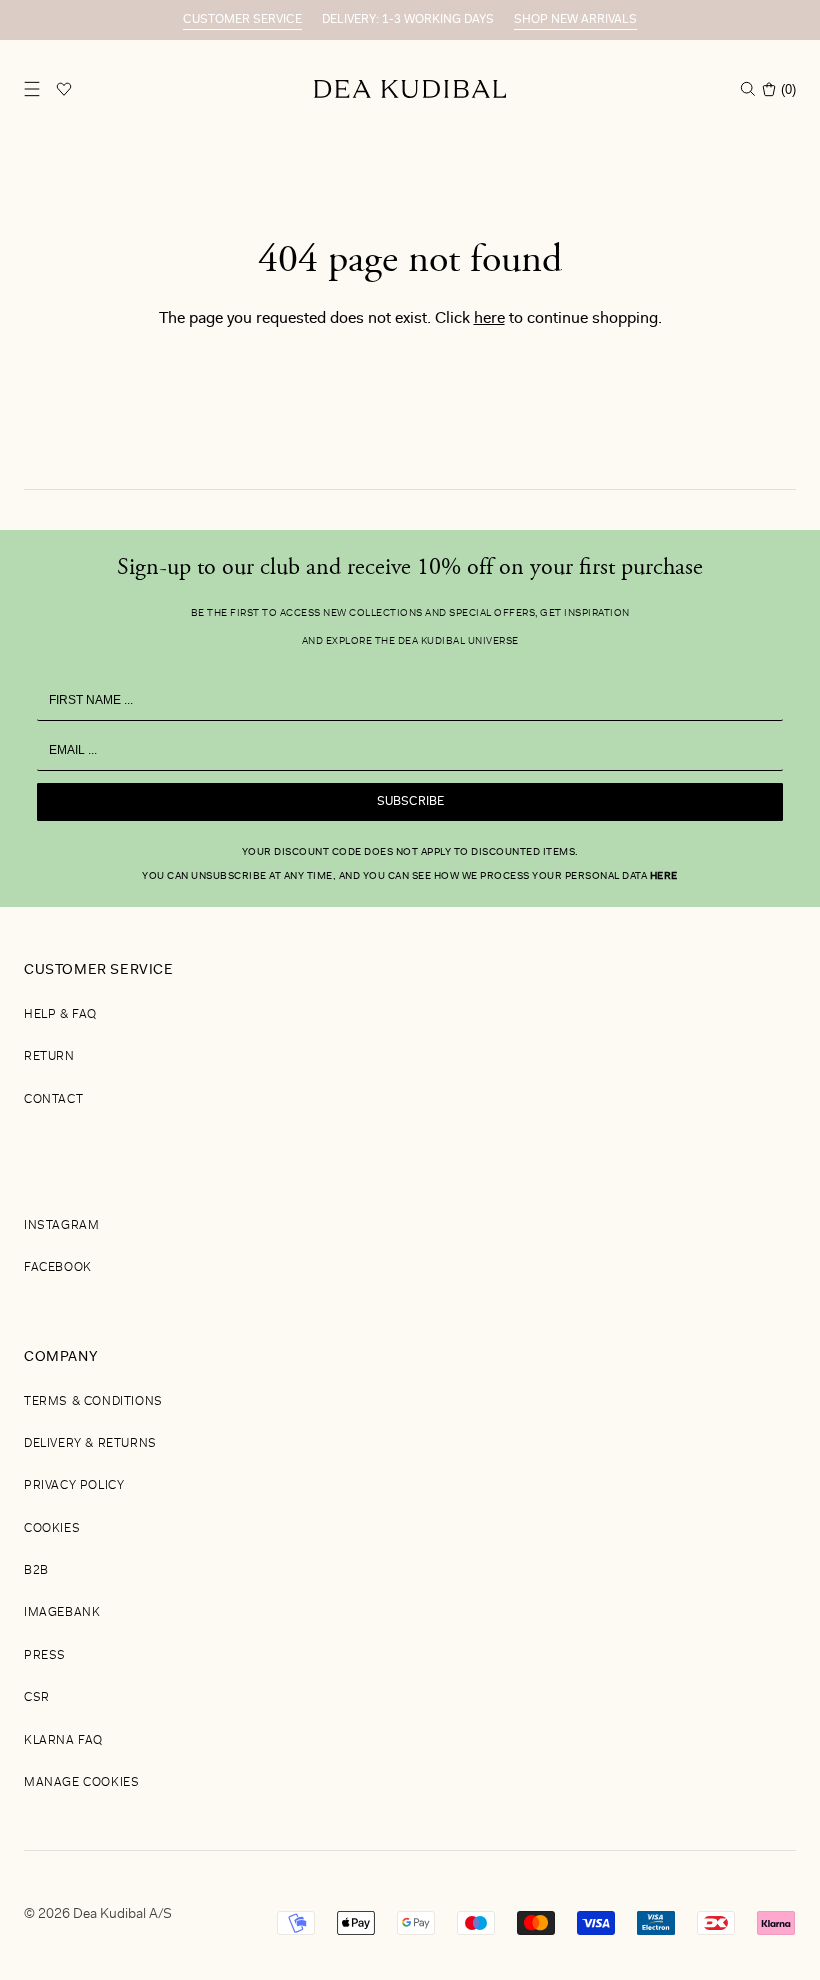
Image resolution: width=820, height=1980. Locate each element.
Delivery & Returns (90, 1444)
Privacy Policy (74, 1486)
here (489, 319)
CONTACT (53, 1100)
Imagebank (62, 1613)
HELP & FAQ (60, 1015)
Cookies (52, 1529)
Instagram (61, 1226)
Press (45, 1656)
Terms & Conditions (93, 1402)
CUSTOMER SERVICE (242, 20)
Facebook (58, 1268)
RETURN (49, 1057)
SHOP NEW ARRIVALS (575, 20)
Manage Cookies (81, 1783)
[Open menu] (32, 89)
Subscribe (410, 802)
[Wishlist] (64, 89)
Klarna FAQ (63, 1741)
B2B (36, 1571)
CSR (37, 1698)
